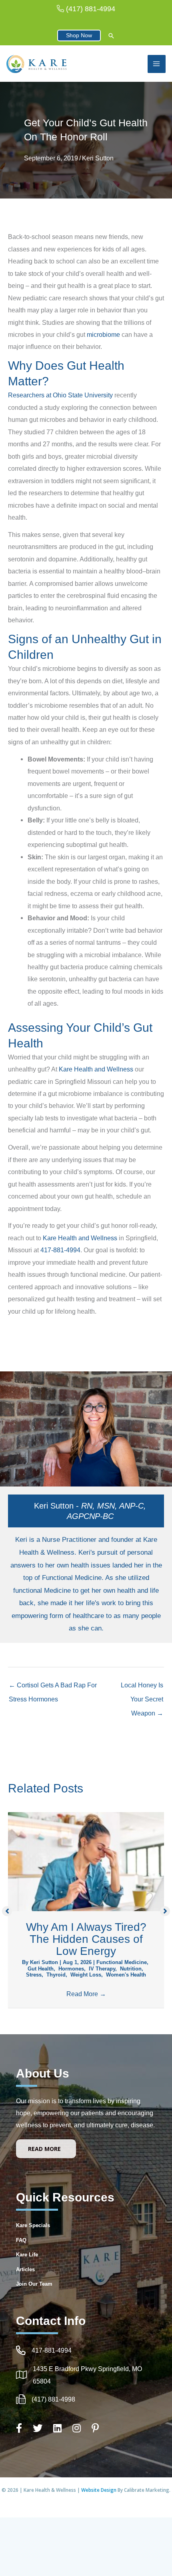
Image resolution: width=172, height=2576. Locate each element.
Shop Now (79, 35)
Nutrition (131, 1969)
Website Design (99, 2490)
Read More (86, 1994)
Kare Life (27, 2255)
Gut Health (41, 1969)
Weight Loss (86, 1975)
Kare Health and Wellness (96, 1069)
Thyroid (56, 1975)
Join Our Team (34, 2284)
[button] (111, 36)
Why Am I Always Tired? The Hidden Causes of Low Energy (86, 1939)
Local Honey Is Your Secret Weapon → (142, 1687)
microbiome (103, 334)
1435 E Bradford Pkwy (65, 2369)
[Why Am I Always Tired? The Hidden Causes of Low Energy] (86, 1861)
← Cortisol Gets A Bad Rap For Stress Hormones (53, 1687)
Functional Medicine (122, 1962)
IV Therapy (102, 1969)
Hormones (71, 1969)
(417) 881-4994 (91, 9)
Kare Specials (33, 2225)
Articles (25, 2269)
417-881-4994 (60, 1250)
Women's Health (126, 1975)
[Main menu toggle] (157, 64)
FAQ (21, 2240)
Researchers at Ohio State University (60, 395)
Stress (34, 1975)
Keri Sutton (98, 158)
